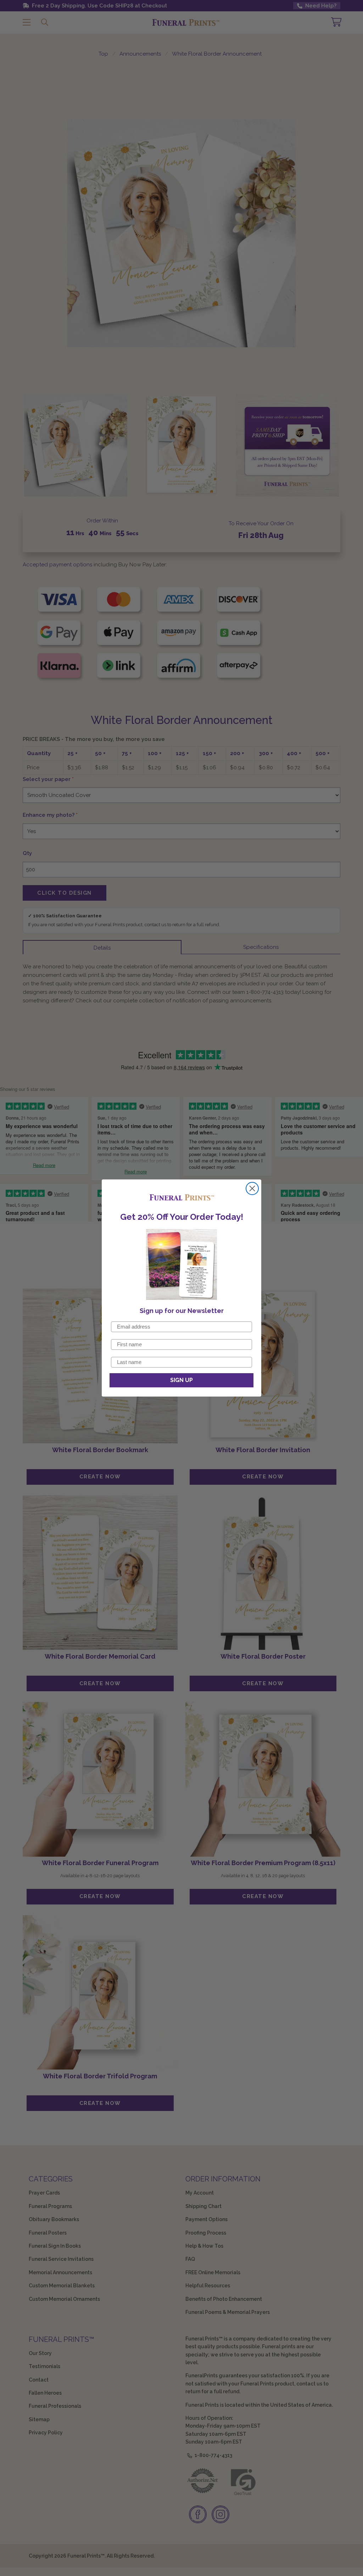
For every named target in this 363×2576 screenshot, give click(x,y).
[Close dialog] (252, 1188)
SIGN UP (181, 1380)
